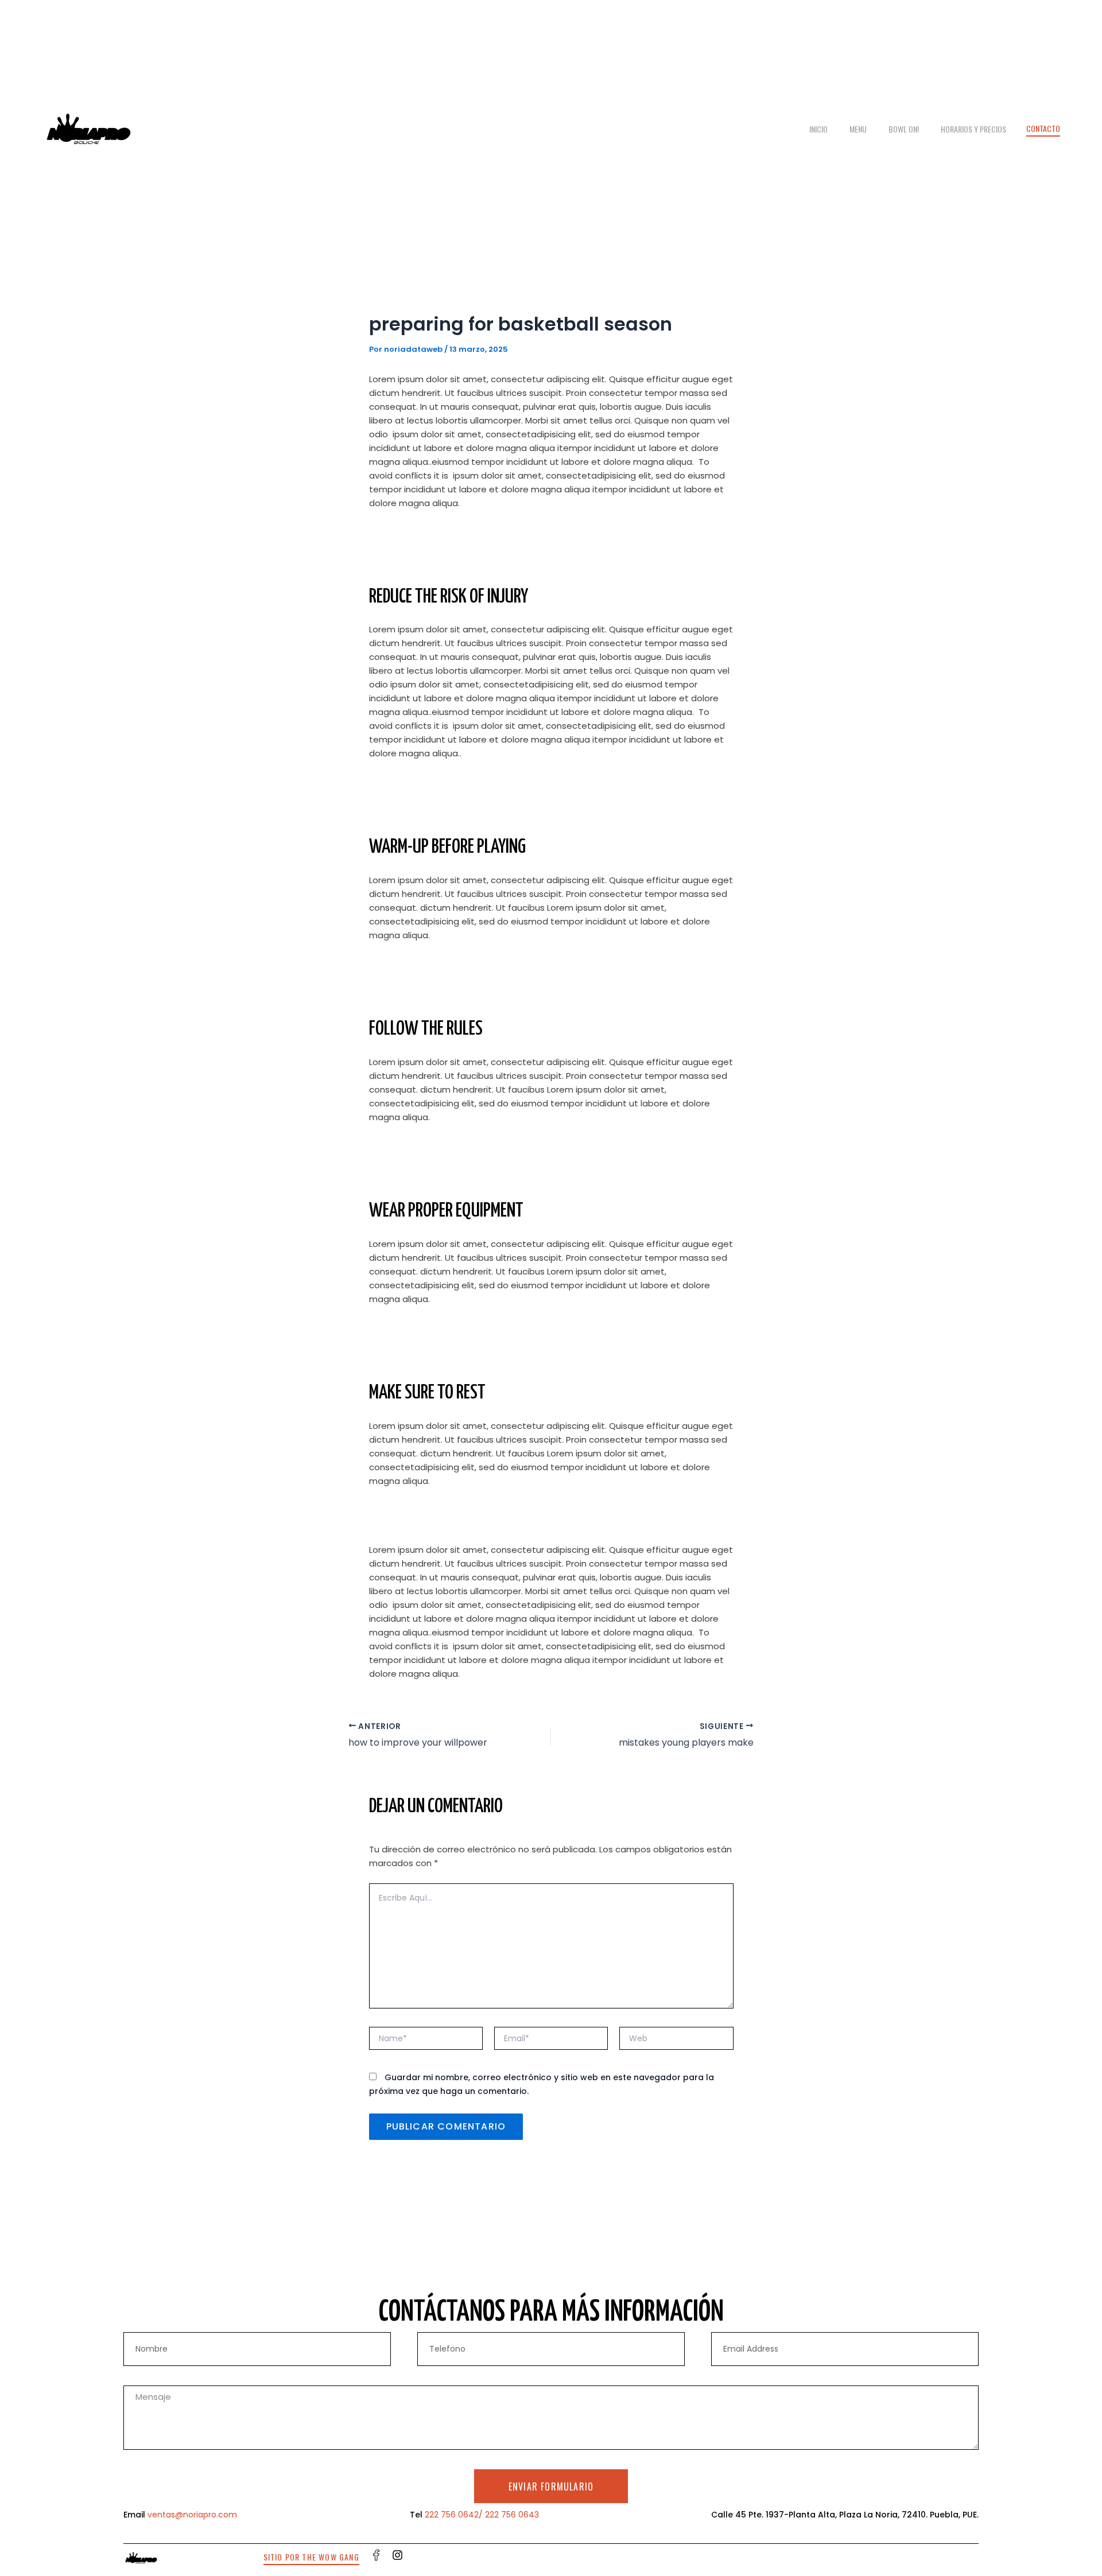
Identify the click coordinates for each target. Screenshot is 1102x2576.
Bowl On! (904, 129)
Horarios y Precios (973, 129)
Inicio (818, 129)
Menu (858, 129)
